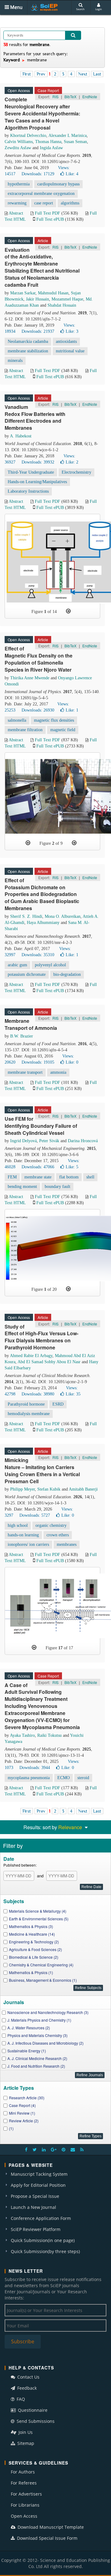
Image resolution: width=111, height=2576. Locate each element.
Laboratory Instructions (28, 491)
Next (83, 74)
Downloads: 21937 (38, 331)
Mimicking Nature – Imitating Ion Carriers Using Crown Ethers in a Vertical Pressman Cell (42, 1471)
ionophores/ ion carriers (28, 1544)
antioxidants (66, 341)
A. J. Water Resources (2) (29, 2028)
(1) (11, 2128)
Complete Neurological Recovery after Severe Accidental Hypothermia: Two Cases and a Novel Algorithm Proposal (42, 113)
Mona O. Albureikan (63, 916)
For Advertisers (26, 2494)
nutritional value (70, 351)
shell (90, 1177)
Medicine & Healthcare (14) (32, 1934)
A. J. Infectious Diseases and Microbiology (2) (45, 2043)
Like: (72, 174)
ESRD (58, 1404)
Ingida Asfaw (51, 148)
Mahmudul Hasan (53, 293)
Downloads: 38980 (38, 1394)
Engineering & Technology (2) (34, 1942)
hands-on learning (23, 1535)
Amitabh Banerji (83, 1489)
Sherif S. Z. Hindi (26, 916)
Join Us (25, 2432)
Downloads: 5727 (35, 1515)
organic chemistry (51, 1525)
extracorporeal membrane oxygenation (41, 194)
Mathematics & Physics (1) (31, 1972)
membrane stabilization (28, 351)
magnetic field (63, 730)
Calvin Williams (19, 142)
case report (44, 203)
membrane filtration (25, 730)
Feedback (26, 2388)
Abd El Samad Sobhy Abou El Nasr (49, 1362)
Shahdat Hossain (62, 305)
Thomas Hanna (48, 142)
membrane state (38, 1177)
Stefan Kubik (49, 1489)
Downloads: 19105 (38, 1062)
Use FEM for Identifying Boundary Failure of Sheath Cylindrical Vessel (41, 1126)
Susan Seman (75, 142)
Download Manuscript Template (50, 2527)
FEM (12, 1177)
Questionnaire (32, 2410)
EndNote (90, 97)
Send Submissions (35, 2421)
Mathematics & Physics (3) (31, 1926)
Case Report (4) (22, 2105)
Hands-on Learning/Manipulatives (37, 482)
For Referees (24, 2483)
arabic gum (17, 965)
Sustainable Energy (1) (27, 2051)
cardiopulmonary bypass (58, 184)
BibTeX (70, 97)
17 (60, 1648)
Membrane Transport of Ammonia (31, 1024)
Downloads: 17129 (38, 174)
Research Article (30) (27, 2098)
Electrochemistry (76, 472)
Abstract (16, 213)
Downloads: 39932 (38, 462)
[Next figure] (68, 611)
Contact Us (28, 2377)
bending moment (22, 1187)
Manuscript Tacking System (39, 2174)
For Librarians (25, 2505)
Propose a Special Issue (35, 2196)
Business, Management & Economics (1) (43, 1980)
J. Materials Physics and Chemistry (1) (39, 2020)
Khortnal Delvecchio (28, 136)
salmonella (17, 720)
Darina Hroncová (83, 1141)
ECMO (64, 1778)
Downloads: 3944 (35, 1768)
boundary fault (58, 1187)
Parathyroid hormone (26, 1404)
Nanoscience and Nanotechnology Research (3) (48, 2012)
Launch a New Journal (33, 2207)
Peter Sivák (49, 1141)
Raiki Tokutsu (49, 1735)
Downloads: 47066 (38, 1167)
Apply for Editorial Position (38, 2185)
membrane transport (25, 1072)
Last (97, 74)
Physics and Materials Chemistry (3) (37, 2035)
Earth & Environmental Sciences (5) (39, 1919)
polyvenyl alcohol (50, 965)
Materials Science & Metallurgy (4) (38, 1911)
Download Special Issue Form (47, 2538)
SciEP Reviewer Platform (36, 2229)
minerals (15, 361)
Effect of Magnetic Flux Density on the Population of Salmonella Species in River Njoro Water (39, 659)
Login (99, 9)
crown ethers (58, 1535)
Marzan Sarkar (23, 293)
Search (80, 9)
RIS (55, 97)
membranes (67, 1544)
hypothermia (19, 184)
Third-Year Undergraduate (31, 472)
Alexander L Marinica (68, 136)
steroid (83, 1778)
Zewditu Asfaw (18, 148)
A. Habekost (21, 436)
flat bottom (69, 1177)
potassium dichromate (27, 974)
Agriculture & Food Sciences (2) (35, 1949)
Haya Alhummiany (43, 923)
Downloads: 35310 (38, 955)
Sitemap (25, 2443)
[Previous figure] (28, 843)
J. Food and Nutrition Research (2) (36, 2066)
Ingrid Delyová (23, 1141)
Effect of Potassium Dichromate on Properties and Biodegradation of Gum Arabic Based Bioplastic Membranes (42, 894)
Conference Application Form (41, 2218)
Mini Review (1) (22, 2113)
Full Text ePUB (50, 219)
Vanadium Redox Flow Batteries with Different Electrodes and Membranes (35, 417)
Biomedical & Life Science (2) (34, 1957)
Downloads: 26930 (38, 710)
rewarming (17, 203)
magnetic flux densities (54, 720)
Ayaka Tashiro (22, 1735)
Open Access (24, 2516)
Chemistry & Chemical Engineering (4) (41, 1965)
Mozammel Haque (67, 299)
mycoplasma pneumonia (29, 1778)
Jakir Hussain (37, 299)
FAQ (20, 2399)
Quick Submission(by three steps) (45, 2251)
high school (18, 1525)
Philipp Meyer (23, 1489)
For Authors (23, 2472)
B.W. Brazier (22, 1036)
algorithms (70, 203)
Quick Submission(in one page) (43, 2240)
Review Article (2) (24, 2121)
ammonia (58, 1072)
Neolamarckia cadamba (28, 341)
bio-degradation (67, 974)
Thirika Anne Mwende (30, 678)
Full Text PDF (47, 213)
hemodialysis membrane (29, 1414)
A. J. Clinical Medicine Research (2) (37, 2058)
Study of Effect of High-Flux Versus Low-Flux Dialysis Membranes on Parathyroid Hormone (41, 1337)
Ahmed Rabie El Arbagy (31, 1356)
